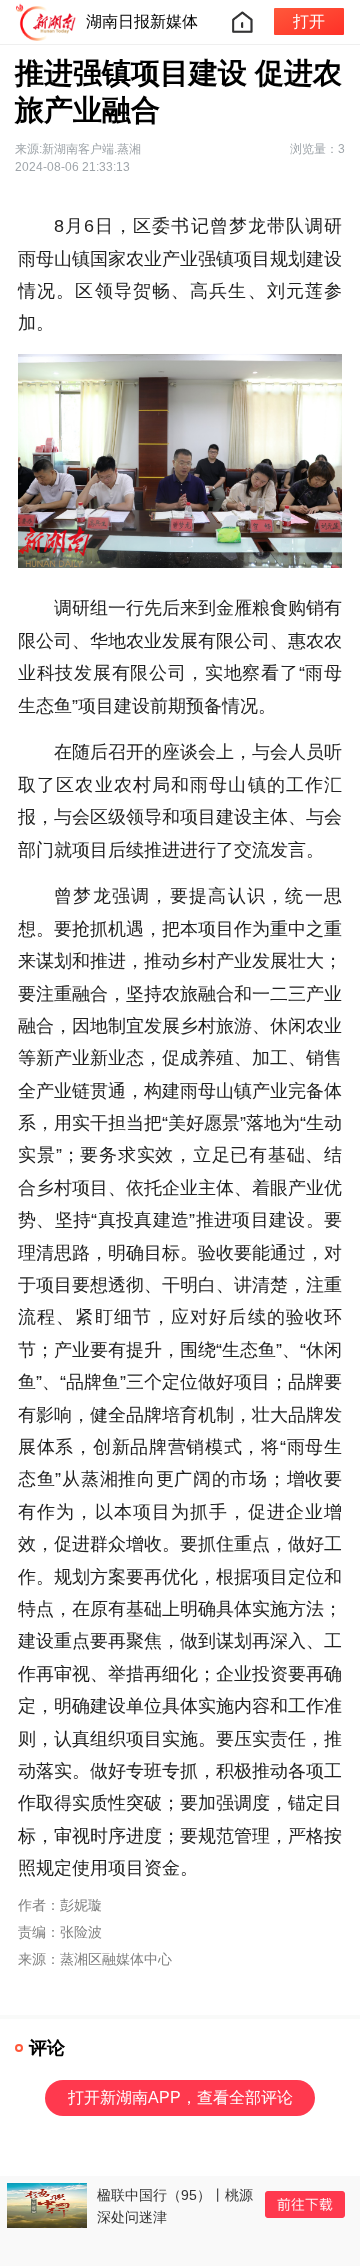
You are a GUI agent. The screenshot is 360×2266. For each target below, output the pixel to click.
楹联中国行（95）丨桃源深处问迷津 (175, 2206)
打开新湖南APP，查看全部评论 (180, 2097)
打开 (309, 21)
